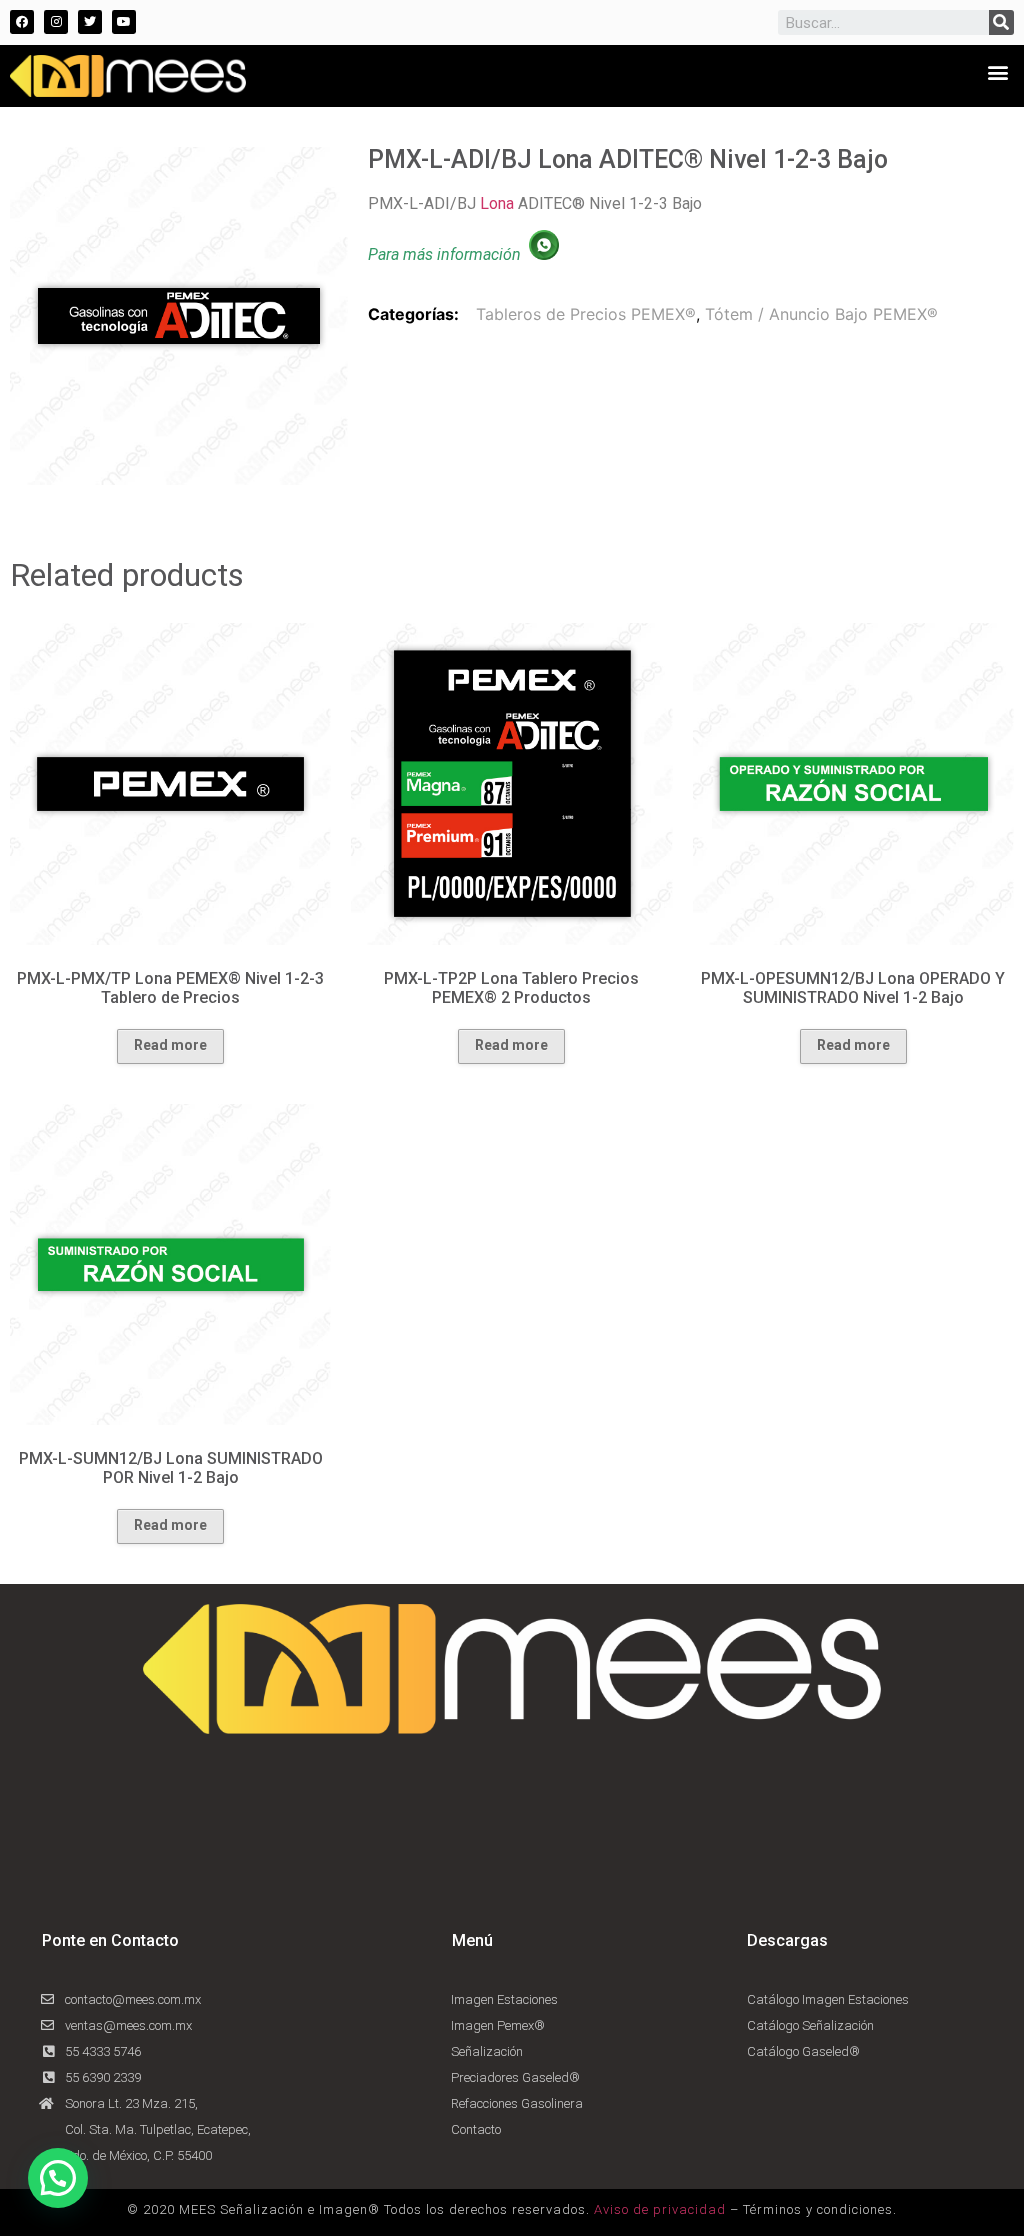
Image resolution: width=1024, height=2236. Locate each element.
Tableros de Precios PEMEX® (586, 314)
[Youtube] (124, 22)
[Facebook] (22, 22)
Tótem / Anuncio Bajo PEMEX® (821, 314)
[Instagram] (56, 22)
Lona (497, 203)
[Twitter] (90, 22)
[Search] (1001, 22)
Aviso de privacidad (660, 2209)
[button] (997, 71)
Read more (170, 1045)
